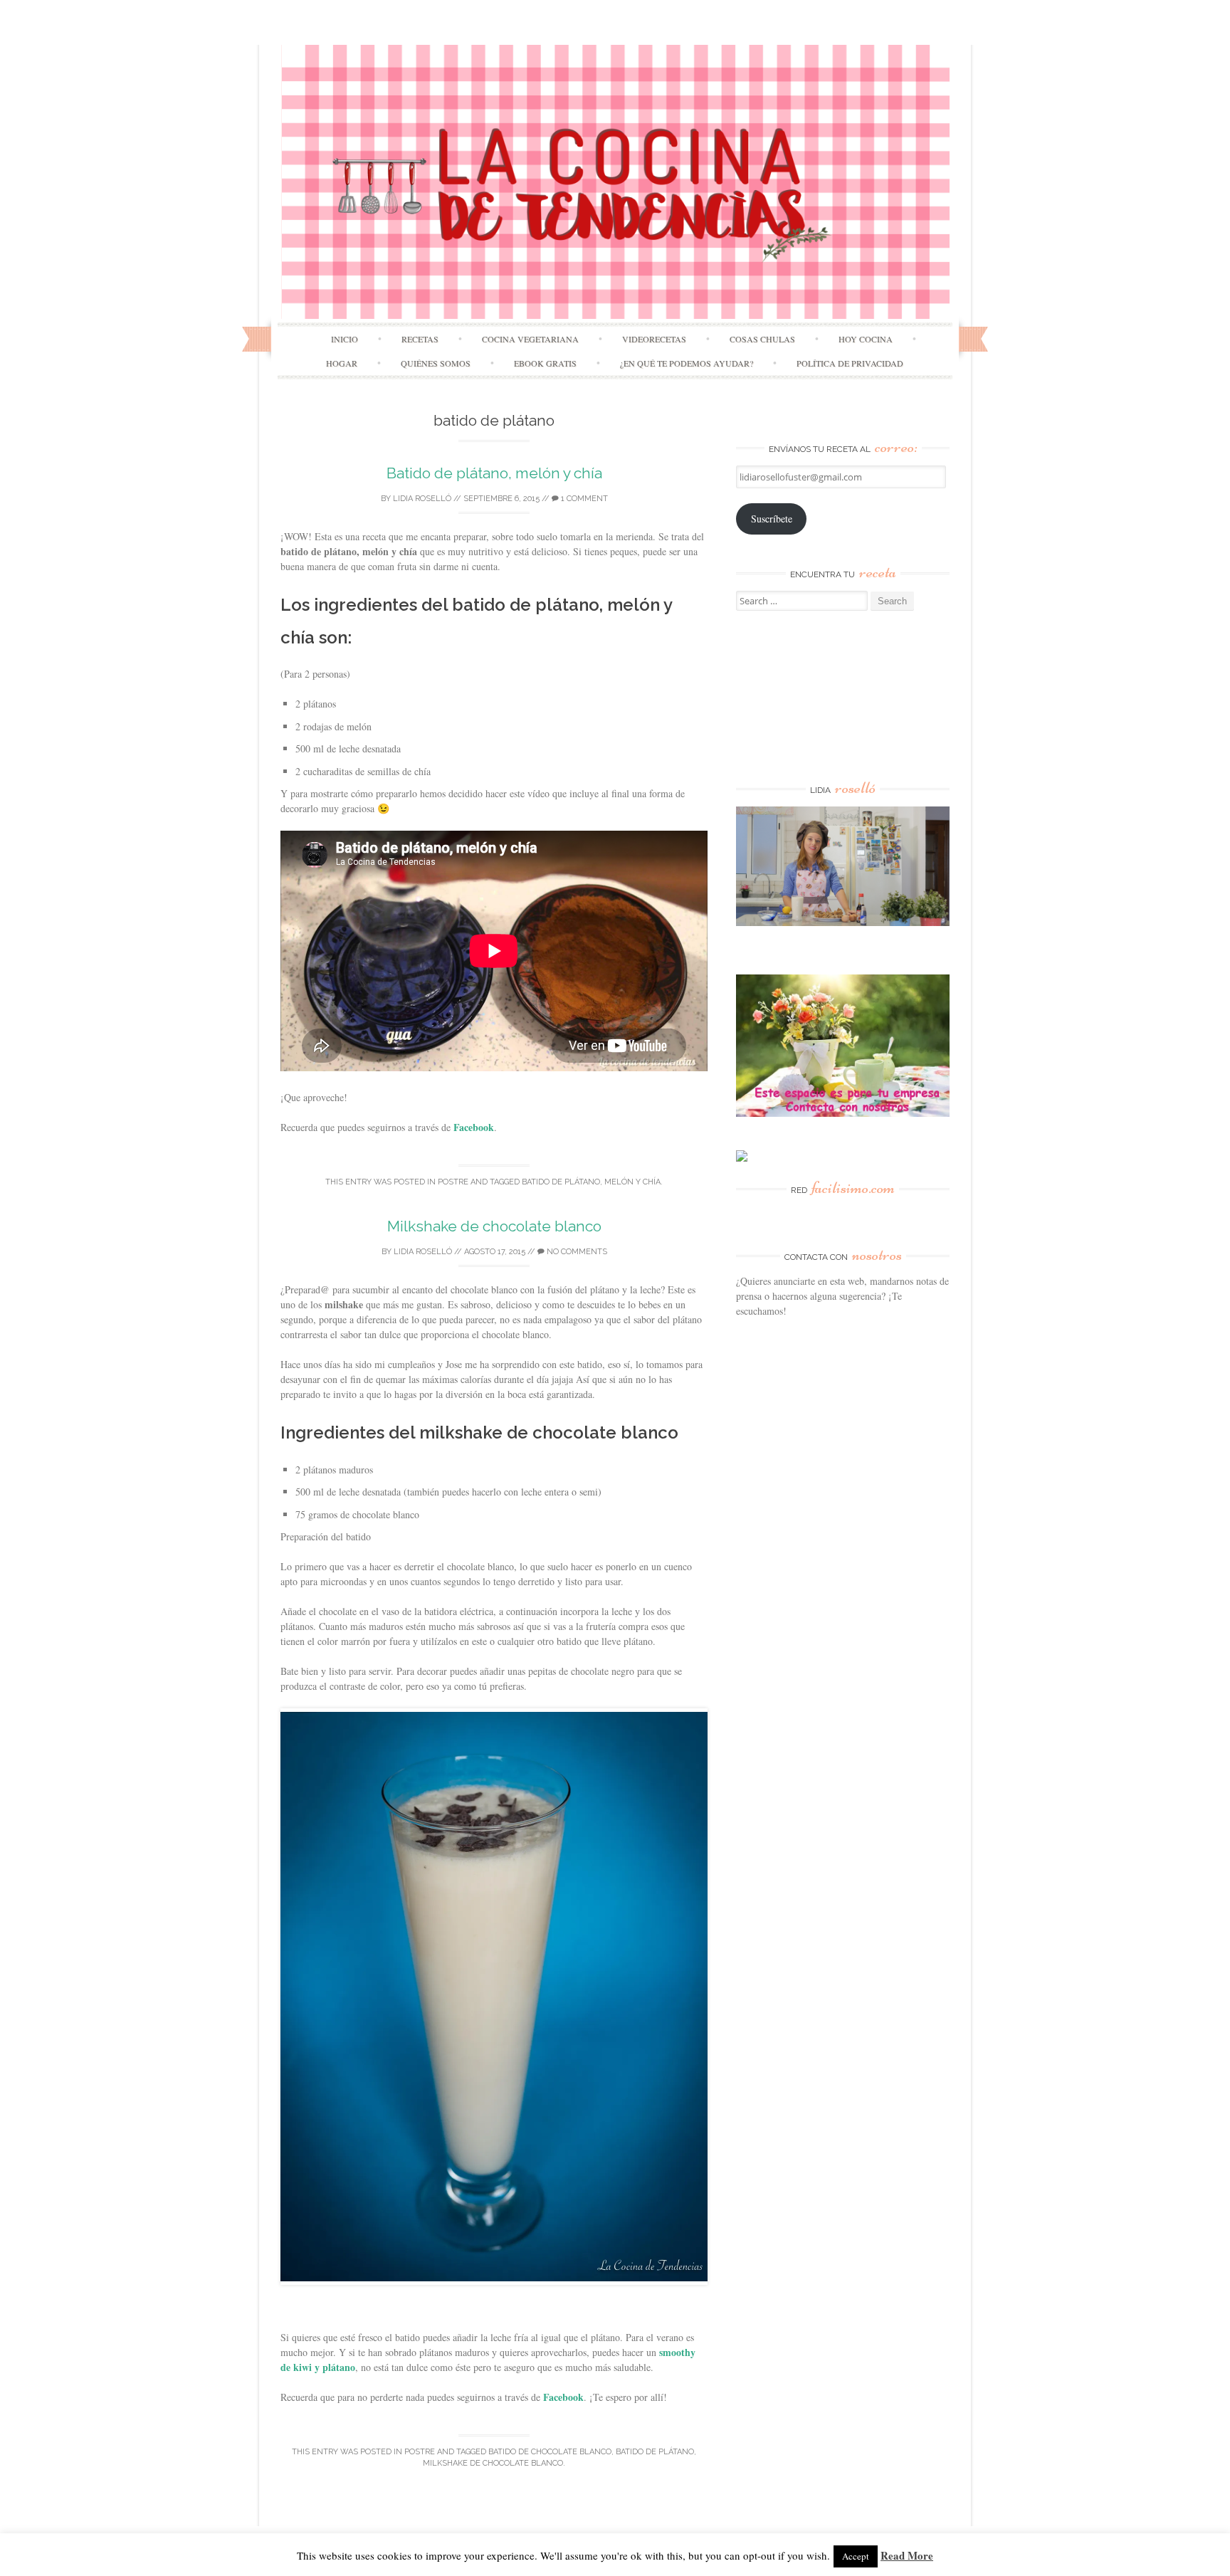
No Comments (576, 1252)
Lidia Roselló (422, 499)
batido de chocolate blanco (550, 2452)
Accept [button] (856, 2556)
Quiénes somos (436, 363)
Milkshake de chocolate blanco (494, 1226)
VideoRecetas (654, 339)
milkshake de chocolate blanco (493, 2463)
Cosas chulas (762, 339)
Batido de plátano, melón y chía (494, 473)
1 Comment (583, 499)
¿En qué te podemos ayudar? (687, 363)
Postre (453, 1182)
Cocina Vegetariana (530, 339)
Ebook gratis (545, 363)
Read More (907, 2555)
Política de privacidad (850, 363)
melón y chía (632, 1182)
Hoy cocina (866, 339)
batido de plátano (561, 1182)
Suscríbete (772, 519)
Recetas (420, 339)
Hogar (342, 363)
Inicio (345, 339)
